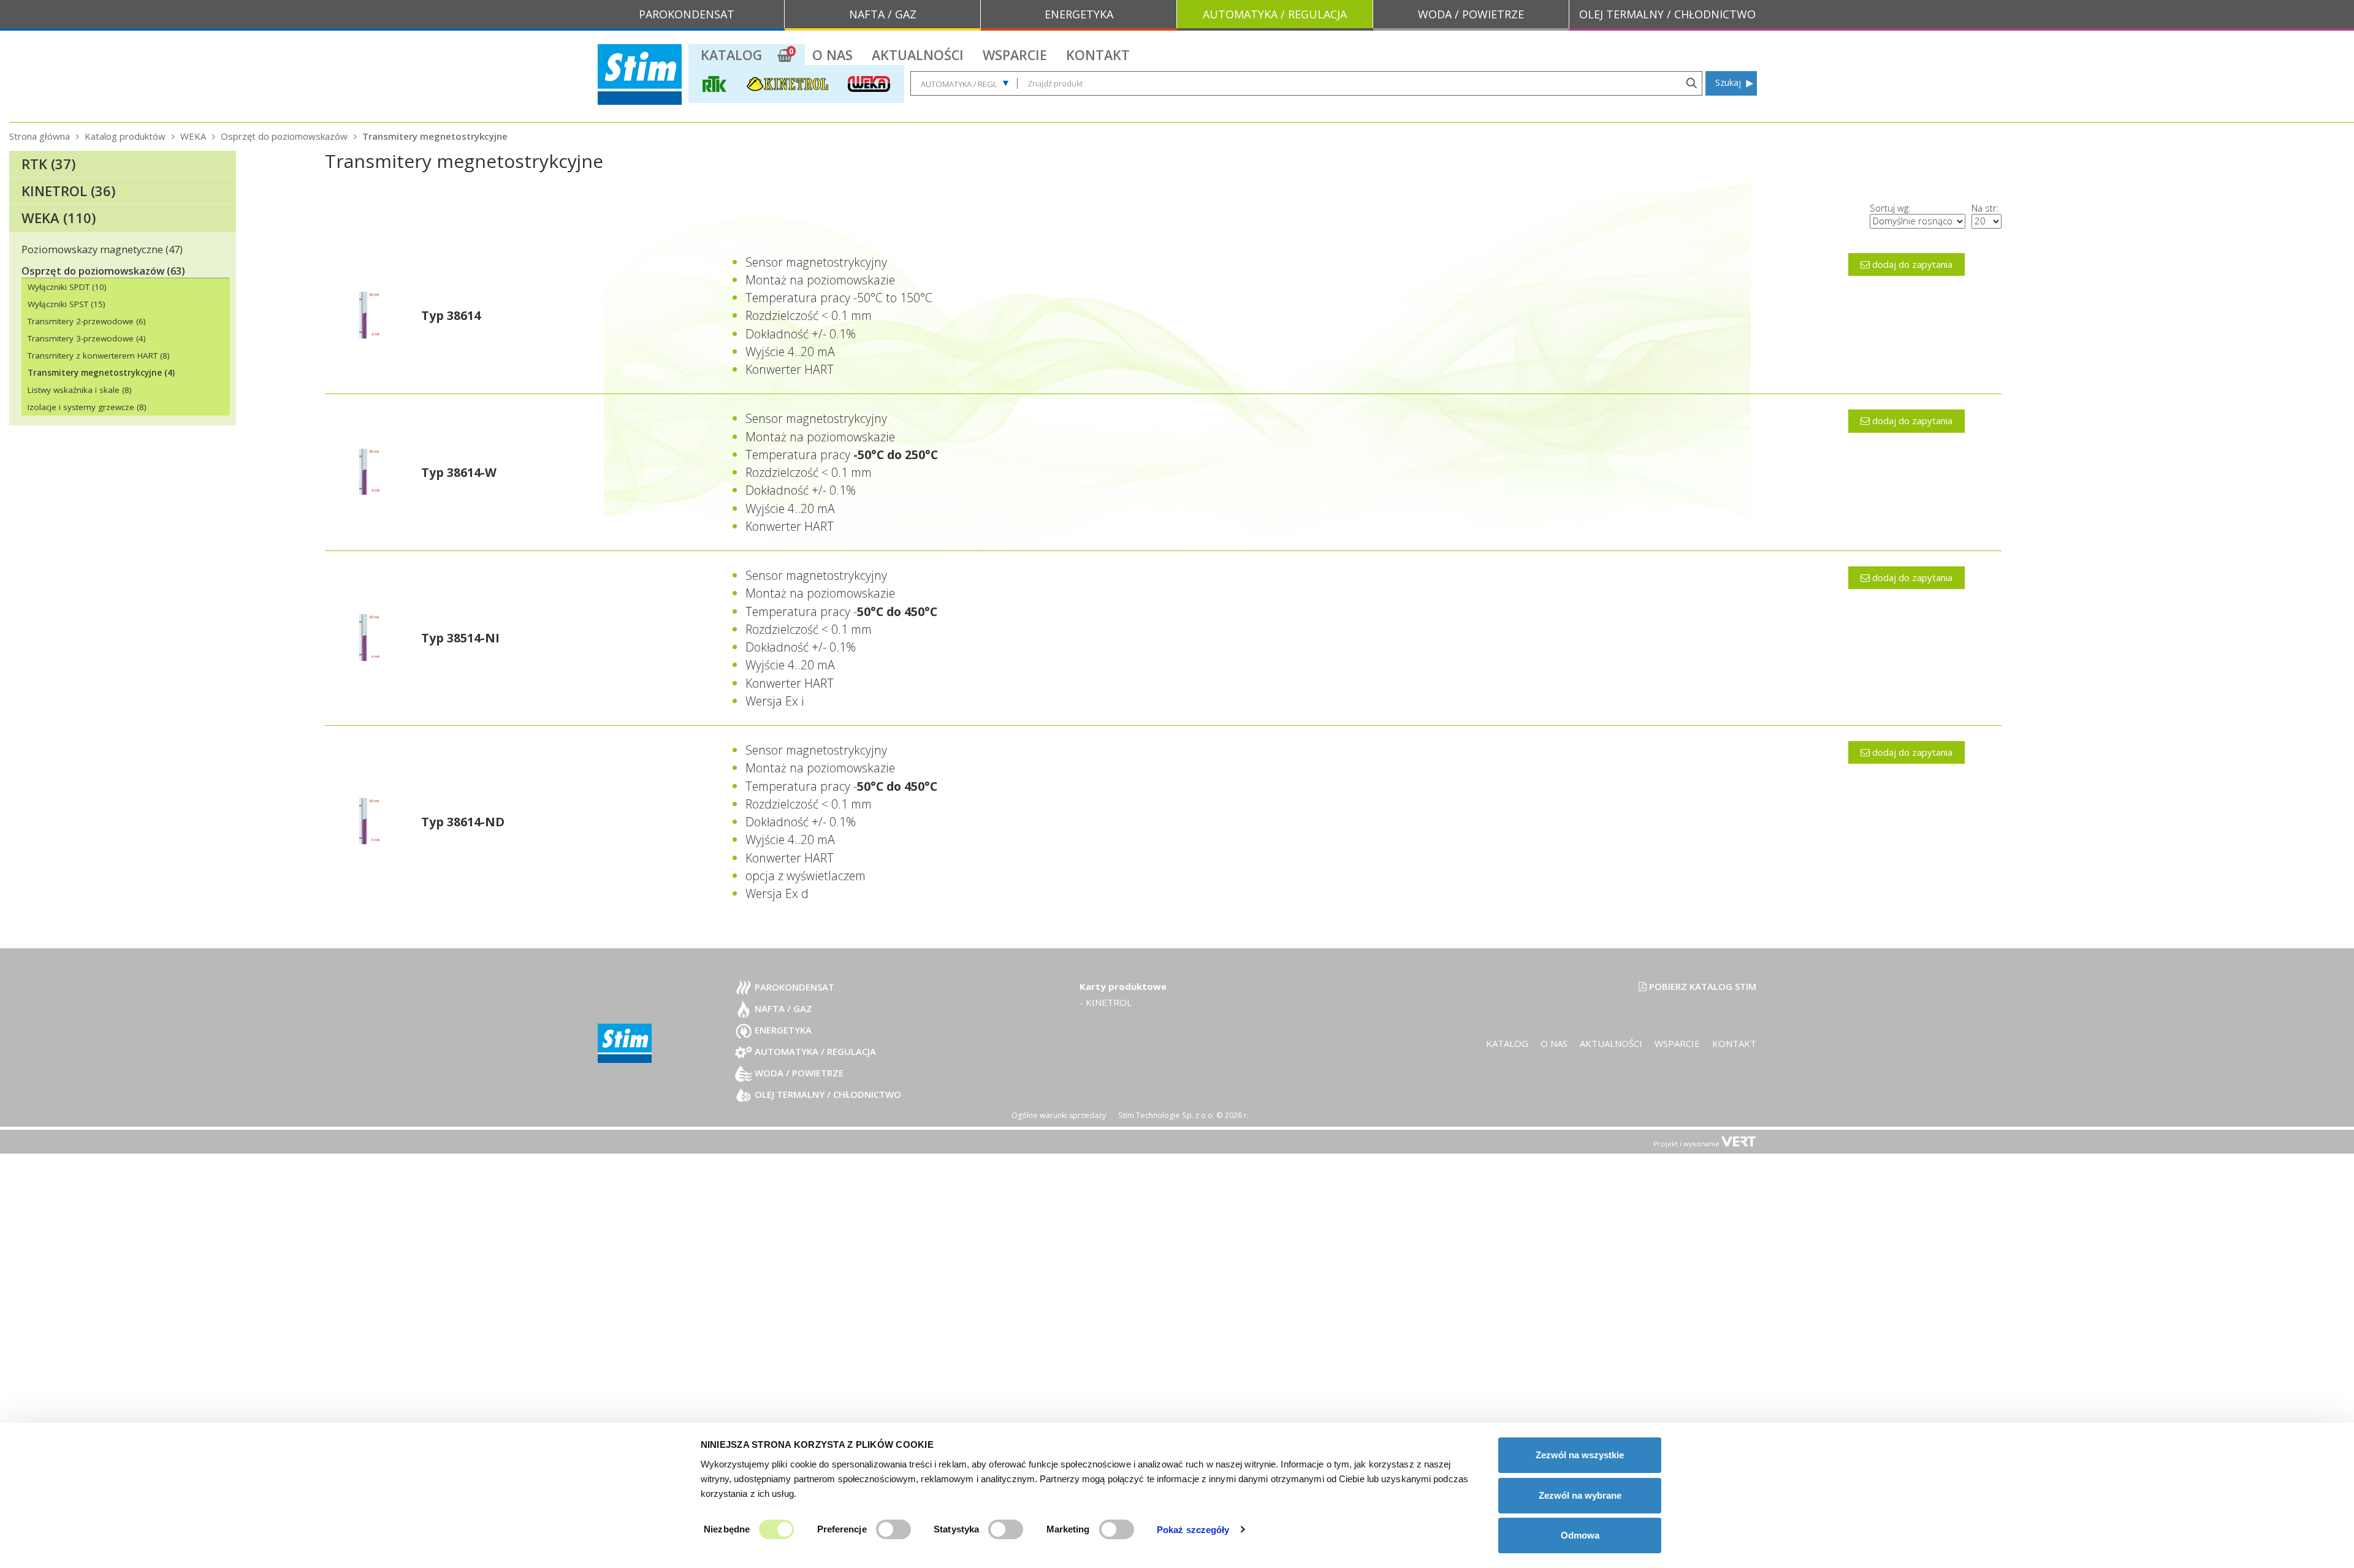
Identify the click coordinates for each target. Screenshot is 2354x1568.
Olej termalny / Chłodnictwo (827, 1094)
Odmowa (1580, 1535)
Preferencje (842, 1529)
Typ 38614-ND (463, 822)
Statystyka (956, 1529)
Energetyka (782, 1030)
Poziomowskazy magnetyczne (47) (102, 249)
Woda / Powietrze (798, 1073)
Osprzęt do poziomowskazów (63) (103, 271)
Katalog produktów (125, 136)
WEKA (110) (59, 218)
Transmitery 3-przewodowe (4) (87, 338)
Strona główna (40, 136)
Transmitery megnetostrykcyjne (435, 136)
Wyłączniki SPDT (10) (67, 287)
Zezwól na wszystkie (1580, 1455)
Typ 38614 (451, 315)
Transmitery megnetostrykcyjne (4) (101, 373)
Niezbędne (727, 1529)
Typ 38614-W (459, 472)
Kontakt (1098, 55)
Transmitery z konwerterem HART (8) (99, 356)
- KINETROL (1106, 1002)
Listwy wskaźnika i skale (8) (80, 390)
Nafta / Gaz (782, 1008)
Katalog (731, 55)
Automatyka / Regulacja (814, 1051)
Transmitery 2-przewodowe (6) (87, 321)
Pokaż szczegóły (1193, 1530)
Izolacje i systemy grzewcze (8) (87, 407)
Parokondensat (793, 987)
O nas (832, 55)
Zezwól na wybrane (1580, 1495)
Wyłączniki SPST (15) (67, 304)
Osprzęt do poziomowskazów (284, 136)
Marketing (1068, 1529)
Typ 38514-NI (460, 638)
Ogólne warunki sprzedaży (1059, 1115)
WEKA (193, 136)
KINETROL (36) (68, 191)
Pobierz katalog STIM (1701, 986)
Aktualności (918, 55)
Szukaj (1728, 82)
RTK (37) (48, 164)
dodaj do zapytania (1911, 264)
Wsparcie (1015, 55)
